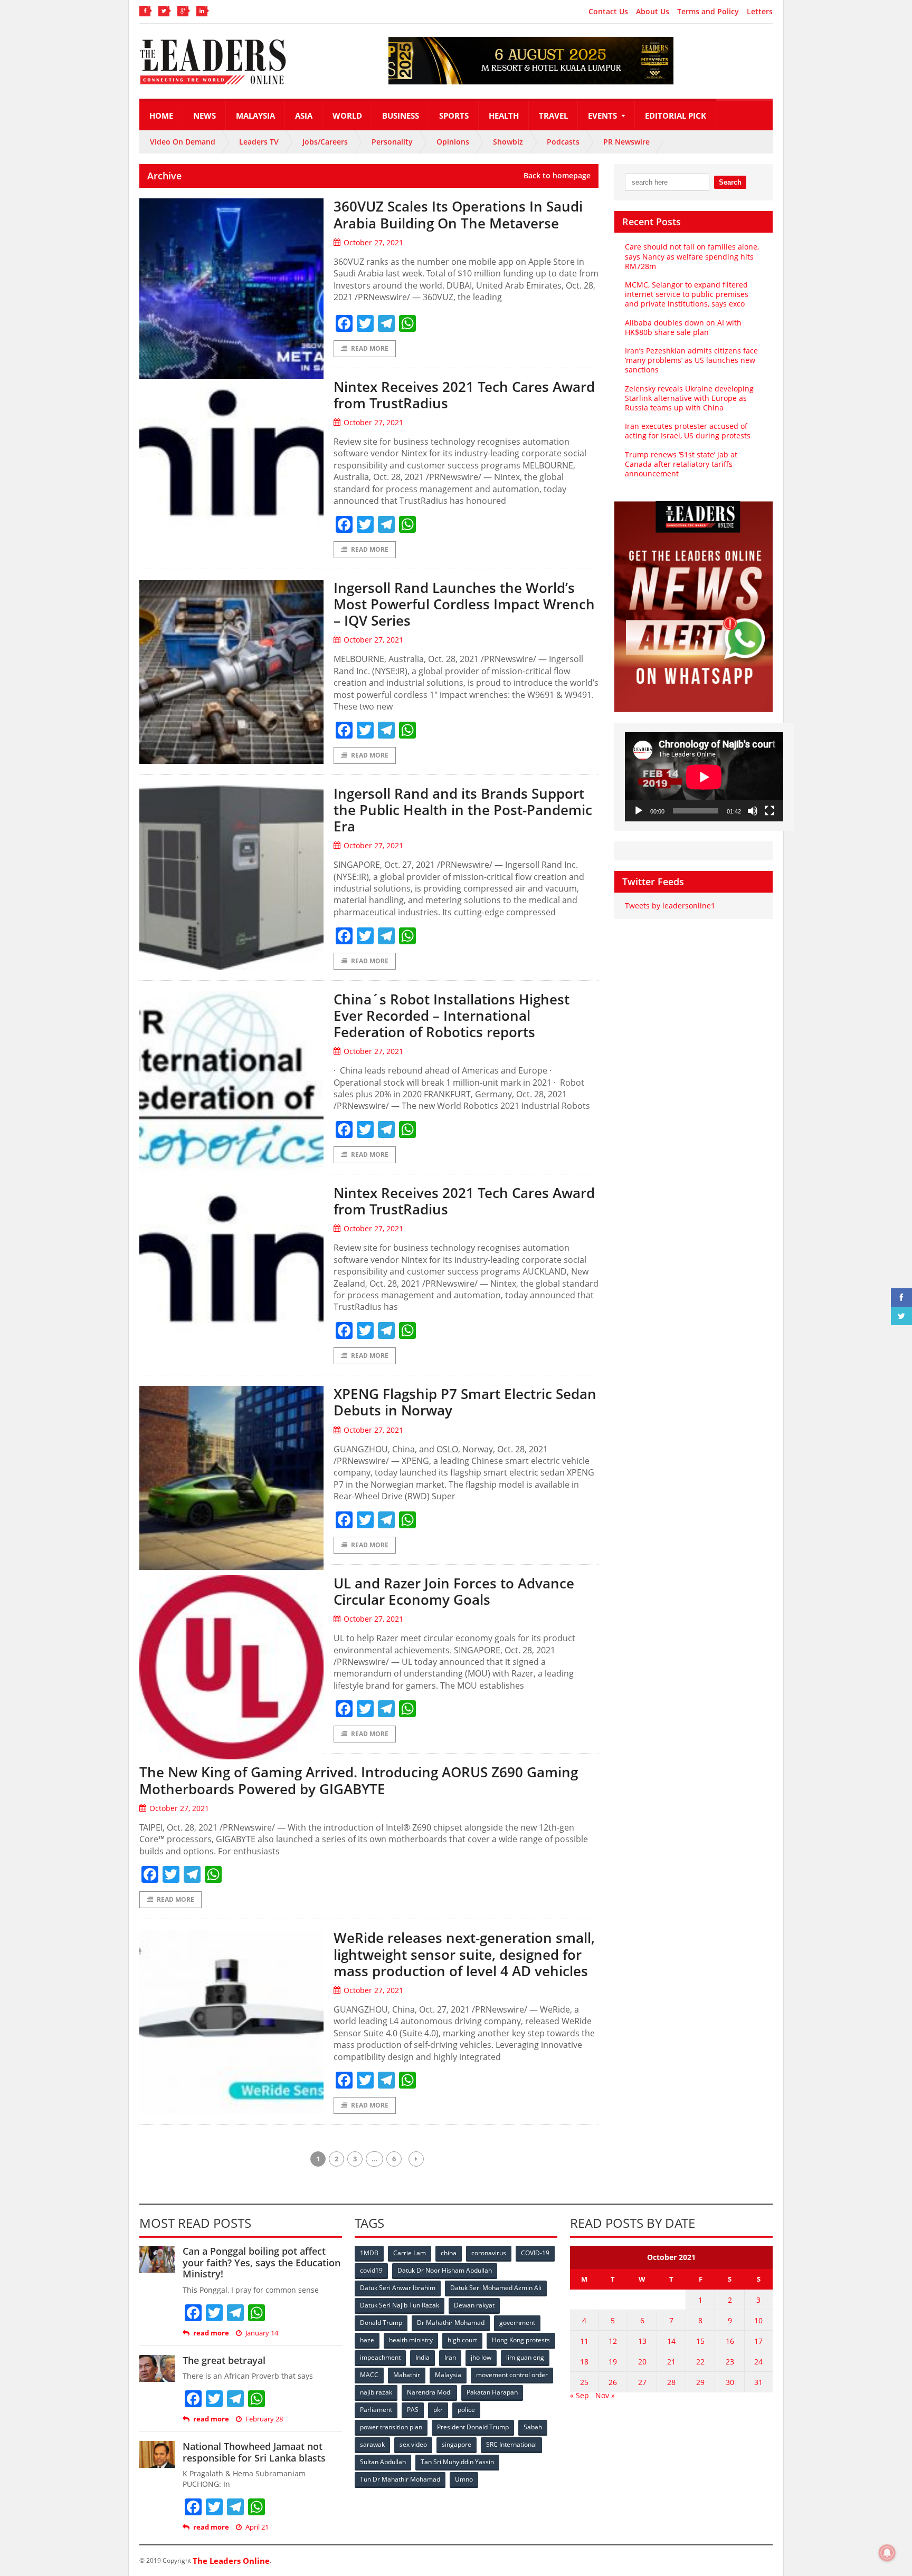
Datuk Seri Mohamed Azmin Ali (496, 2288)
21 (671, 2362)
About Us (653, 12)
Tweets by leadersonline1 (670, 906)
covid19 (371, 2270)
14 (671, 2341)
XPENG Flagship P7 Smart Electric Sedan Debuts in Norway (465, 1402)
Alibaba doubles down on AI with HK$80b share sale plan (683, 327)
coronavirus (489, 2253)
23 (730, 2362)
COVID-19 (535, 2253)
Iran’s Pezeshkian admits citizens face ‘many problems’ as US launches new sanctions (691, 360)
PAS (413, 2410)
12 (613, 2341)
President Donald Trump (473, 2427)
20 (642, 2362)
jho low (481, 2357)
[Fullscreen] (769, 811)
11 (584, 2341)
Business (401, 116)
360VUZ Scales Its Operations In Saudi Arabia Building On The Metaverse (458, 214)
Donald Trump (381, 2323)
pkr (438, 2410)
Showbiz (508, 142)
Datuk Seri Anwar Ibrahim (398, 2288)
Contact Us (608, 12)
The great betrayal (224, 2360)
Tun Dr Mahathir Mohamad (400, 2479)
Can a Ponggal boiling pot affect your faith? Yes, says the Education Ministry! (262, 2262)
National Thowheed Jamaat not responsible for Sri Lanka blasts (254, 2452)
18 (584, 2362)
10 (758, 2320)
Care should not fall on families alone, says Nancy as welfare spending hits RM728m (692, 256)
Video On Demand (183, 142)
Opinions (453, 142)
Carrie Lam (410, 2253)
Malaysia (255, 116)
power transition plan (391, 2427)
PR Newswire (626, 142)
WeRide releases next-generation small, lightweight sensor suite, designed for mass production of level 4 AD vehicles (464, 1954)
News (205, 116)
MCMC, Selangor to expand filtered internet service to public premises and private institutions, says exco (687, 294)
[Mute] (753, 811)
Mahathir (407, 2375)
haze (367, 2340)
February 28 (264, 2419)
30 (730, 2382)
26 (613, 2382)
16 (730, 2341)
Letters (760, 12)
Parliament (376, 2410)
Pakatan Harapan (492, 2392)
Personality (392, 142)
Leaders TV (259, 142)
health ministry (411, 2340)
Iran (450, 2357)
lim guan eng (525, 2357)
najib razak (376, 2392)
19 (613, 2362)
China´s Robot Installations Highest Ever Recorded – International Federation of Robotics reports (452, 1016)
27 (642, 2382)
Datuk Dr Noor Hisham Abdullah (445, 2270)
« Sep (579, 2395)
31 (758, 2382)
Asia (304, 116)
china (449, 2253)
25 (584, 2382)
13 (642, 2341)
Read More (370, 348)
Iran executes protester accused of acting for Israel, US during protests (688, 431)
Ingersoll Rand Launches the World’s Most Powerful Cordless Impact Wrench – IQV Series (464, 604)
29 (700, 2382)
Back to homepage (557, 176)
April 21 (257, 2527)
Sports (454, 116)
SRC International (511, 2444)
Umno (464, 2479)
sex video (413, 2444)
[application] (704, 777)
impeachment (380, 2357)
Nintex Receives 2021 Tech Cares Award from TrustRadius (464, 395)
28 (671, 2382)
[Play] (639, 811)
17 (758, 2341)
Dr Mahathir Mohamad (451, 2323)
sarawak (372, 2444)
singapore (457, 2444)
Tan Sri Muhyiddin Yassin (457, 2462)
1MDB (369, 2253)
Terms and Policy (708, 12)
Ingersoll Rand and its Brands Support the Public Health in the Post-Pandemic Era (463, 810)
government (517, 2323)
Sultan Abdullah (383, 2462)
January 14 (262, 2333)
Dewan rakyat (474, 2305)
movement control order (512, 2375)
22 (700, 2362)
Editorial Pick (676, 116)
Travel (553, 116)
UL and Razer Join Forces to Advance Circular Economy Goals (454, 1591)
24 (758, 2362)
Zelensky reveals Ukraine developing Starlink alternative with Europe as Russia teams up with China (689, 398)
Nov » (605, 2395)
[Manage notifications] (887, 2553)
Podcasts (563, 142)
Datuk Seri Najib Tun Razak (400, 2305)
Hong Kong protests (521, 2340)
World (347, 116)
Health (504, 116)
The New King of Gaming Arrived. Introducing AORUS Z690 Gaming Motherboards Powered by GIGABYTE (359, 1780)
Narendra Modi (429, 2392)
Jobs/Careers (325, 142)
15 (700, 2341)
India (422, 2357)
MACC (369, 2375)
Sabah (533, 2427)
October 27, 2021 (373, 242)
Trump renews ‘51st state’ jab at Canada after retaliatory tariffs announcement (681, 464)
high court (462, 2340)
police (466, 2410)
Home (161, 116)
